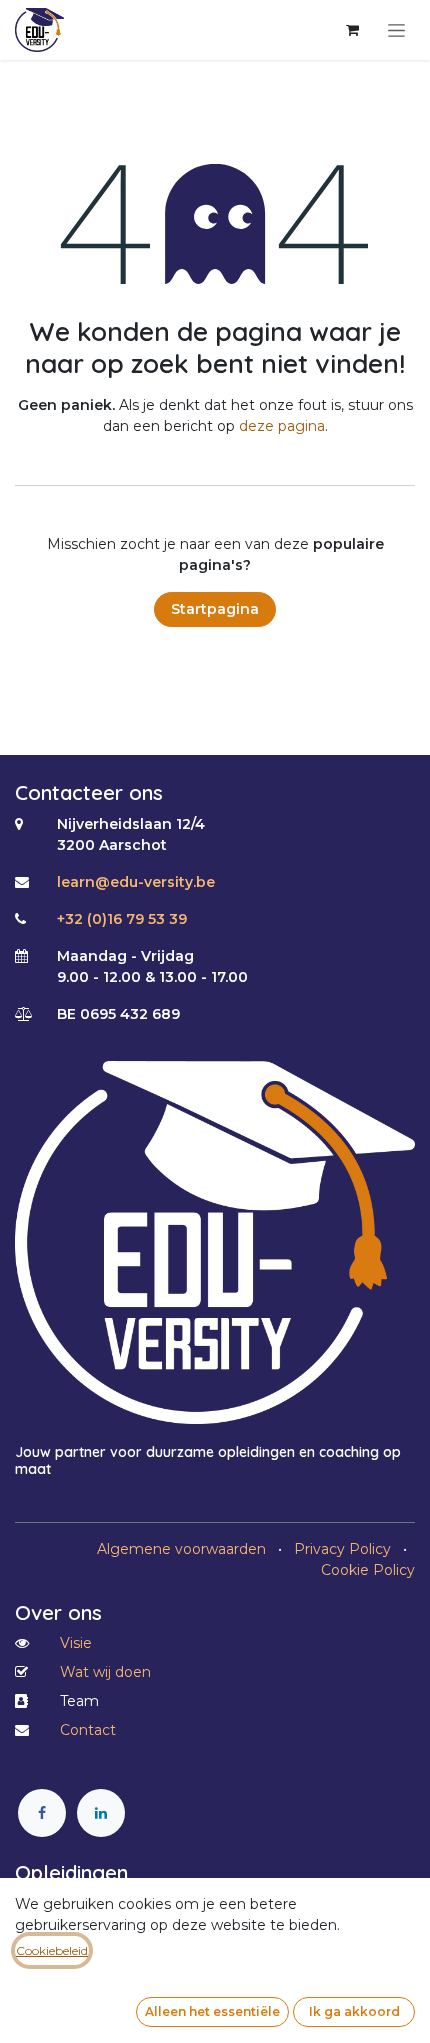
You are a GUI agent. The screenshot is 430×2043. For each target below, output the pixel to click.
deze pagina (282, 426)
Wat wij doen (105, 1672)
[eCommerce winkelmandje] (352, 30)
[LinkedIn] (101, 1813)
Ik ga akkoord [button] (354, 2011)
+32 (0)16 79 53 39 (122, 919)
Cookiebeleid (52, 1950)
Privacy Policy (342, 1549)
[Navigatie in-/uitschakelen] (396, 30)
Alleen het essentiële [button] (212, 2011)
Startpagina (215, 609)
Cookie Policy (368, 1570)
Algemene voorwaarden (181, 1549)
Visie (76, 1643)
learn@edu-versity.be (136, 882)
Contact (88, 1730)
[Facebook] (42, 1813)
